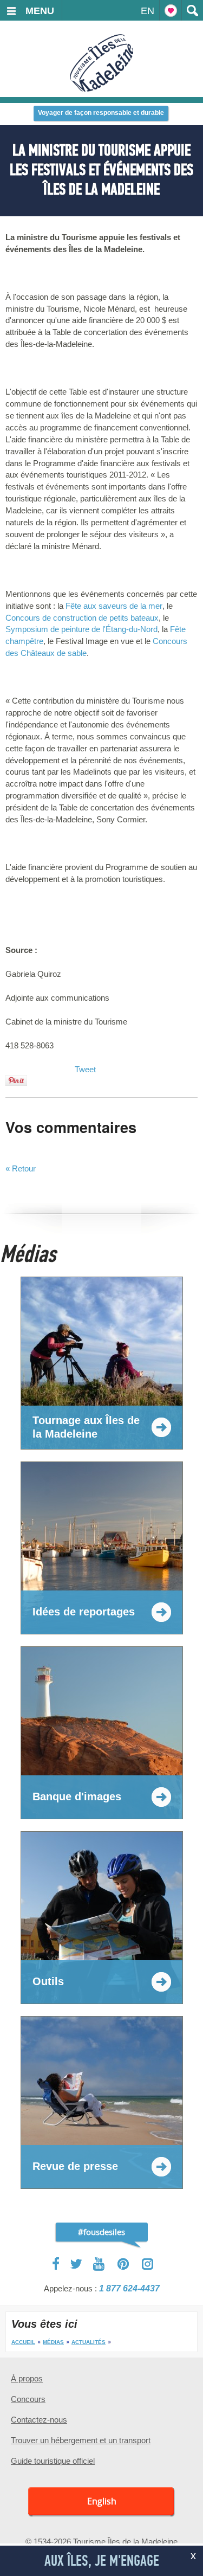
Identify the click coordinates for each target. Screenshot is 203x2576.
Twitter (76, 2264)
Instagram (148, 2264)
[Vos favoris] (171, 10)
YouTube (100, 2264)
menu (40, 11)
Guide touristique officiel (53, 2461)
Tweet (85, 1069)
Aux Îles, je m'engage (102, 2561)
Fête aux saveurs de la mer (114, 606)
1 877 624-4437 (129, 2288)
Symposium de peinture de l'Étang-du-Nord (81, 629)
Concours (28, 2399)
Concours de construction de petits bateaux (82, 618)
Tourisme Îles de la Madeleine (101, 63)
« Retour (21, 1168)
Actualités (89, 2342)
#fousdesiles (101, 2232)
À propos (27, 2378)
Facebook (57, 2264)
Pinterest (124, 2264)
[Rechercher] (192, 10)
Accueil (23, 2342)
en (148, 11)
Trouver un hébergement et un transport (81, 2440)
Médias (53, 2342)
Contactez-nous (39, 2420)
